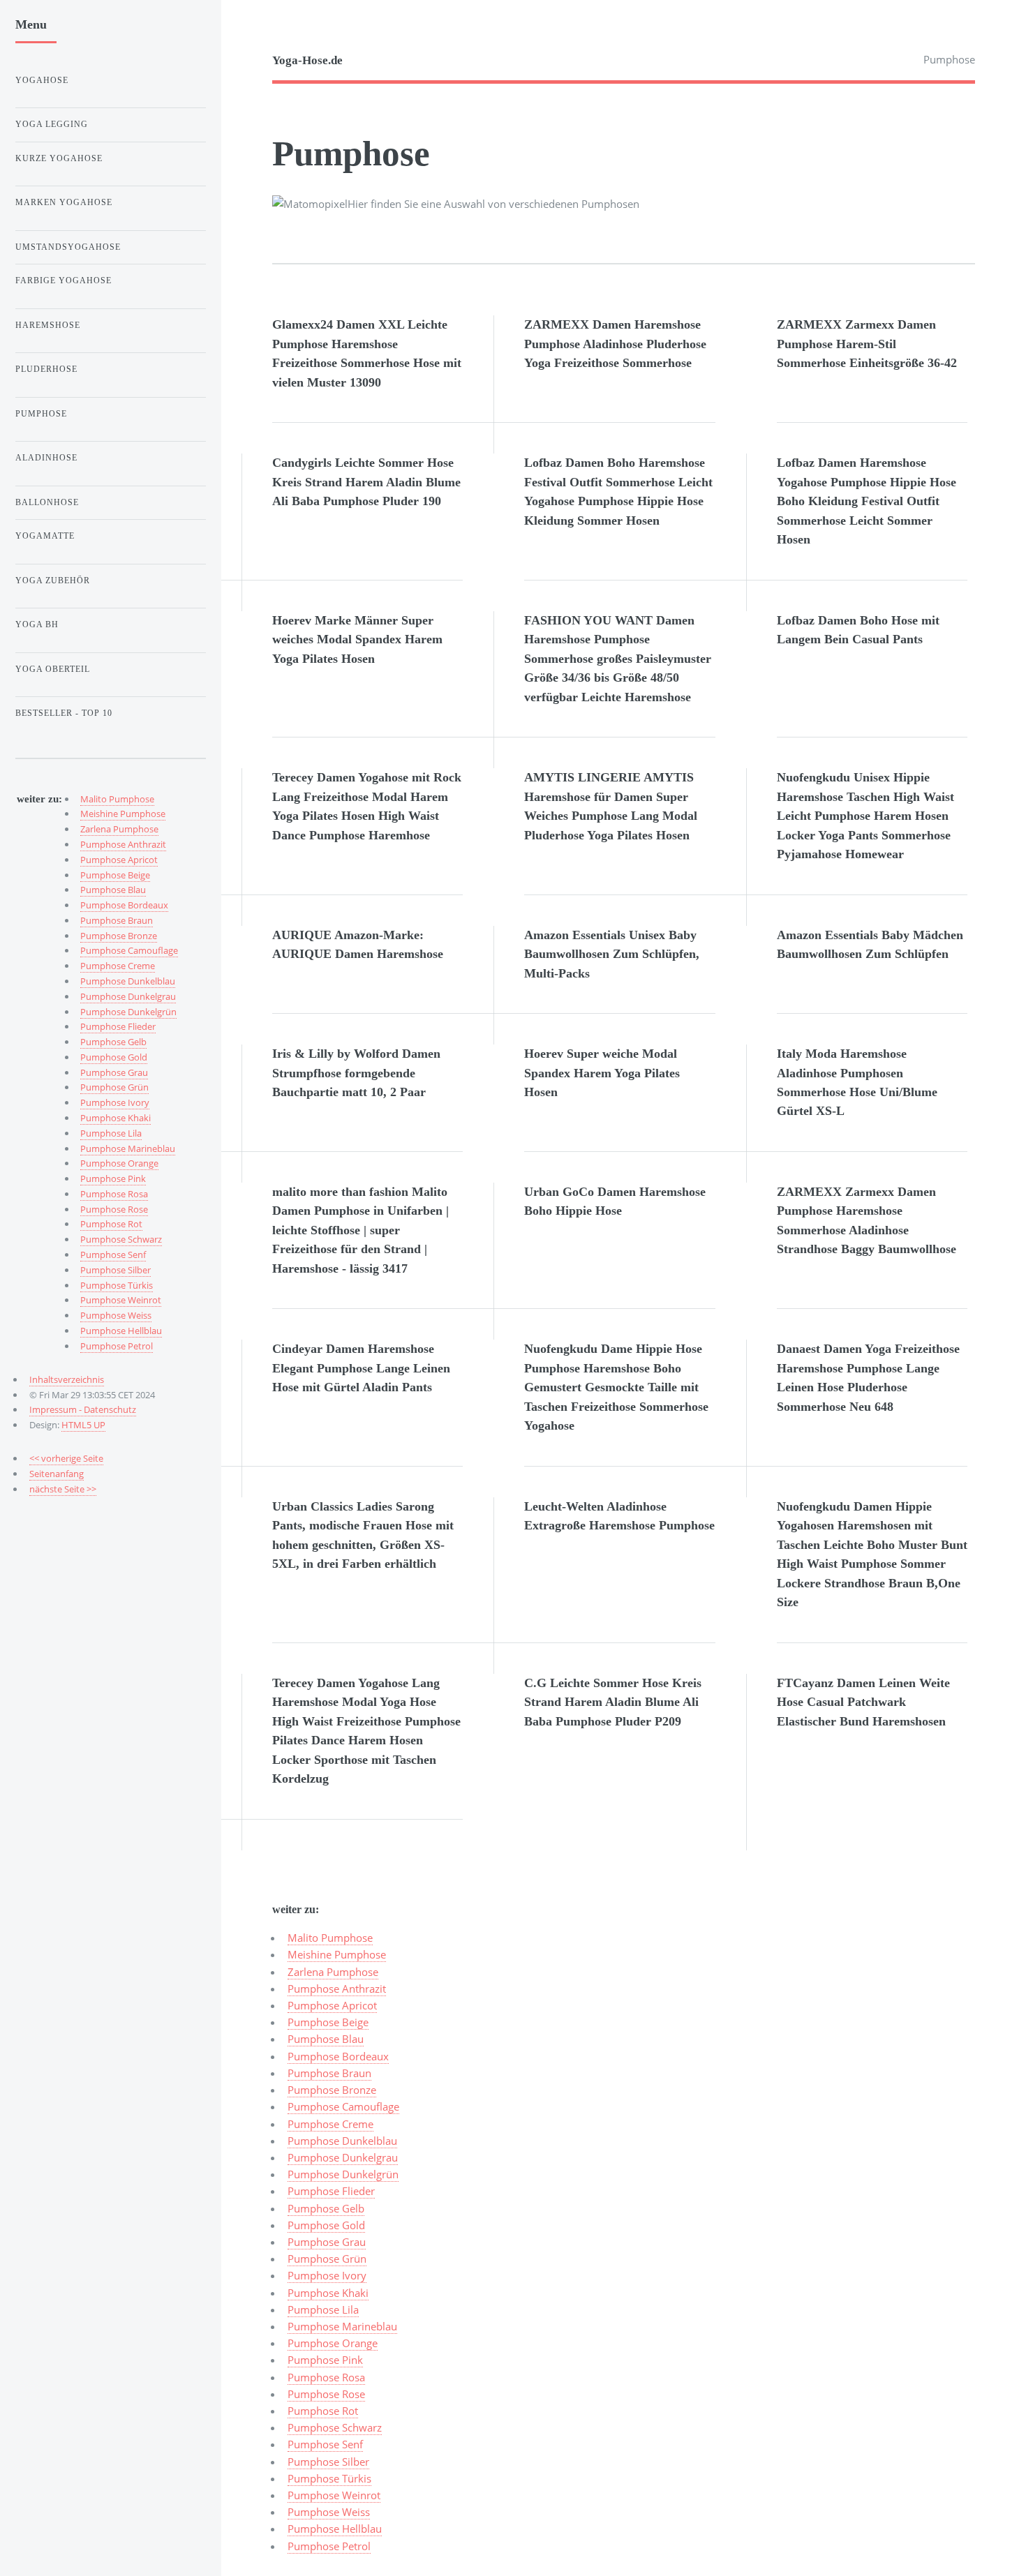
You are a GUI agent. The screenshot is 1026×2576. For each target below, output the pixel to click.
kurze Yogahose (59, 158)
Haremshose (48, 325)
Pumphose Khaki (328, 2293)
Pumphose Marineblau (342, 2326)
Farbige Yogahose (64, 280)
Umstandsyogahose (68, 247)
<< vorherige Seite (66, 1458)
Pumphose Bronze (332, 2090)
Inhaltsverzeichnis (67, 1379)
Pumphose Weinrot (334, 2495)
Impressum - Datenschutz (83, 1409)
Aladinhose (46, 458)
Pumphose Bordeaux (338, 2056)
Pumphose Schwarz (335, 2427)
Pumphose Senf (325, 2444)
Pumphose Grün (327, 2259)
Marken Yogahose (64, 202)
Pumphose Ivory (327, 2275)
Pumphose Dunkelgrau (343, 2157)
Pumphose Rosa (326, 2377)
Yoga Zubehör (53, 581)
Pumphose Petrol (329, 2546)
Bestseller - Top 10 (64, 713)
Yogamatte (45, 536)
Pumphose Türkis (329, 2478)
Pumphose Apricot (332, 2005)
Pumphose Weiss (329, 2512)
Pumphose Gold (326, 2225)
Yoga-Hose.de (307, 60)
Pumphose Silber (328, 2462)
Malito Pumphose (330, 1938)
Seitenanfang (57, 1474)
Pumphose (41, 414)
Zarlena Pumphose (333, 1972)
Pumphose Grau (327, 2242)
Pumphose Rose (326, 2394)
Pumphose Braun (329, 2073)
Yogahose (42, 80)
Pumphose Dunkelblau (342, 2141)
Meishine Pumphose (337, 1954)
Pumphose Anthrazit (337, 1989)
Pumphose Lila (323, 2309)
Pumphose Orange (333, 2343)
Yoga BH (37, 624)
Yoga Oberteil (53, 669)
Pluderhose (46, 369)
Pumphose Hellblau (335, 2529)
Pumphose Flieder (331, 2191)
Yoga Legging (52, 124)
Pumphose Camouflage (343, 2106)
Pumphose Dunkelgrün (343, 2174)
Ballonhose (47, 502)
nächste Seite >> (63, 1489)
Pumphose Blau (326, 2039)
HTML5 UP (83, 1425)
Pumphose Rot (323, 2411)
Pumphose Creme (330, 2124)
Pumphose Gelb (326, 2208)
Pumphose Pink (325, 2360)
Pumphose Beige (328, 2022)
